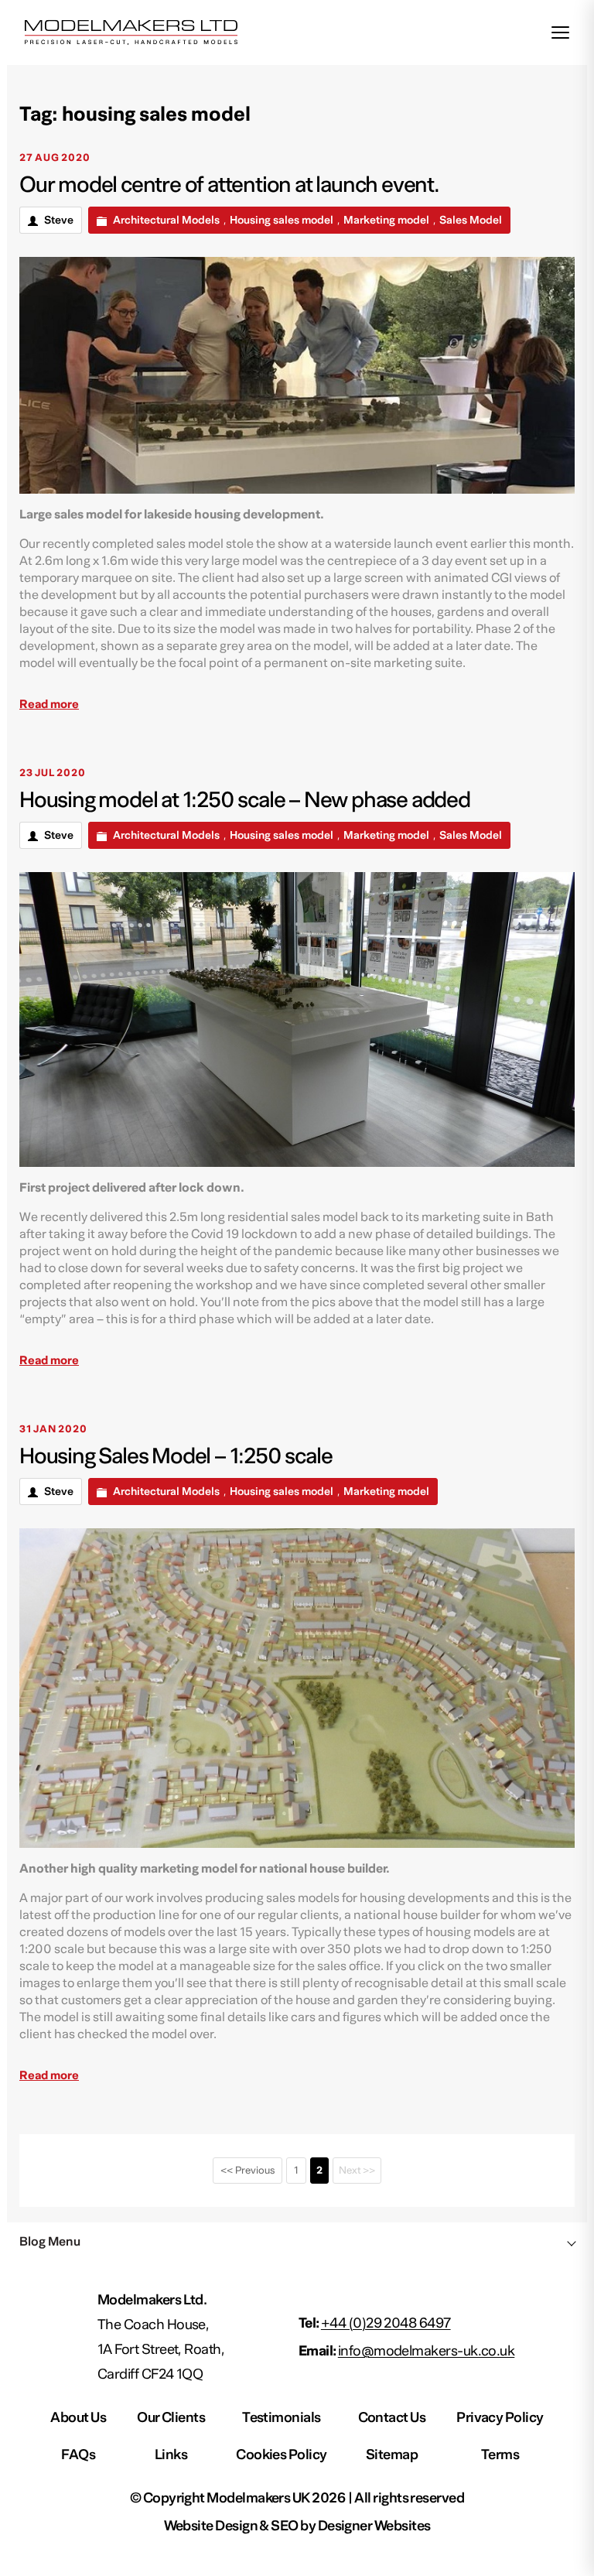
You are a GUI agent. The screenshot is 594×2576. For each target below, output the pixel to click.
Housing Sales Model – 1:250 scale (176, 1456)
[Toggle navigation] (560, 32)
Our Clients (171, 2418)
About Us (78, 2418)
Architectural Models (166, 221)
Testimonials (282, 2418)
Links (171, 2455)
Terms (500, 2455)
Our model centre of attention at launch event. (229, 185)
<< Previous (247, 2171)
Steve (59, 221)
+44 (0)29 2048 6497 (386, 2323)
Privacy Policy (500, 2418)
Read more (49, 704)
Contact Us (392, 2418)
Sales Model (471, 221)
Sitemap (392, 2455)
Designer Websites (374, 2526)
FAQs (78, 2455)
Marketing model (386, 221)
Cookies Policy (281, 2455)
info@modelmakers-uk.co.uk (427, 2351)
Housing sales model (282, 221)
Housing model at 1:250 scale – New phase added (245, 800)
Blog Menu (50, 2242)
